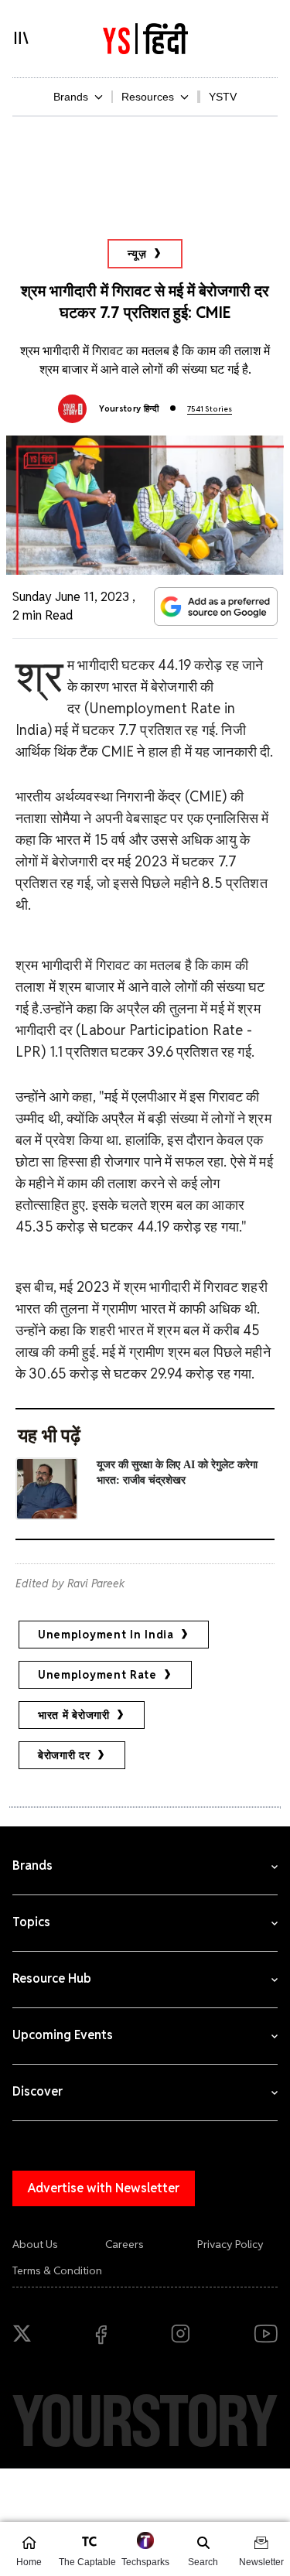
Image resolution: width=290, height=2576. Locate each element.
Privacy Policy (230, 2244)
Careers (125, 2244)
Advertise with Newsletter (104, 2188)
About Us (35, 2244)
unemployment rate (97, 1675)
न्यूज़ (137, 254)
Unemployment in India (106, 1635)
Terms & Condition (57, 2270)
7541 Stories (210, 409)
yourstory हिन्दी (129, 408)
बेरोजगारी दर (64, 1755)
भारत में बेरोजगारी (74, 1715)
